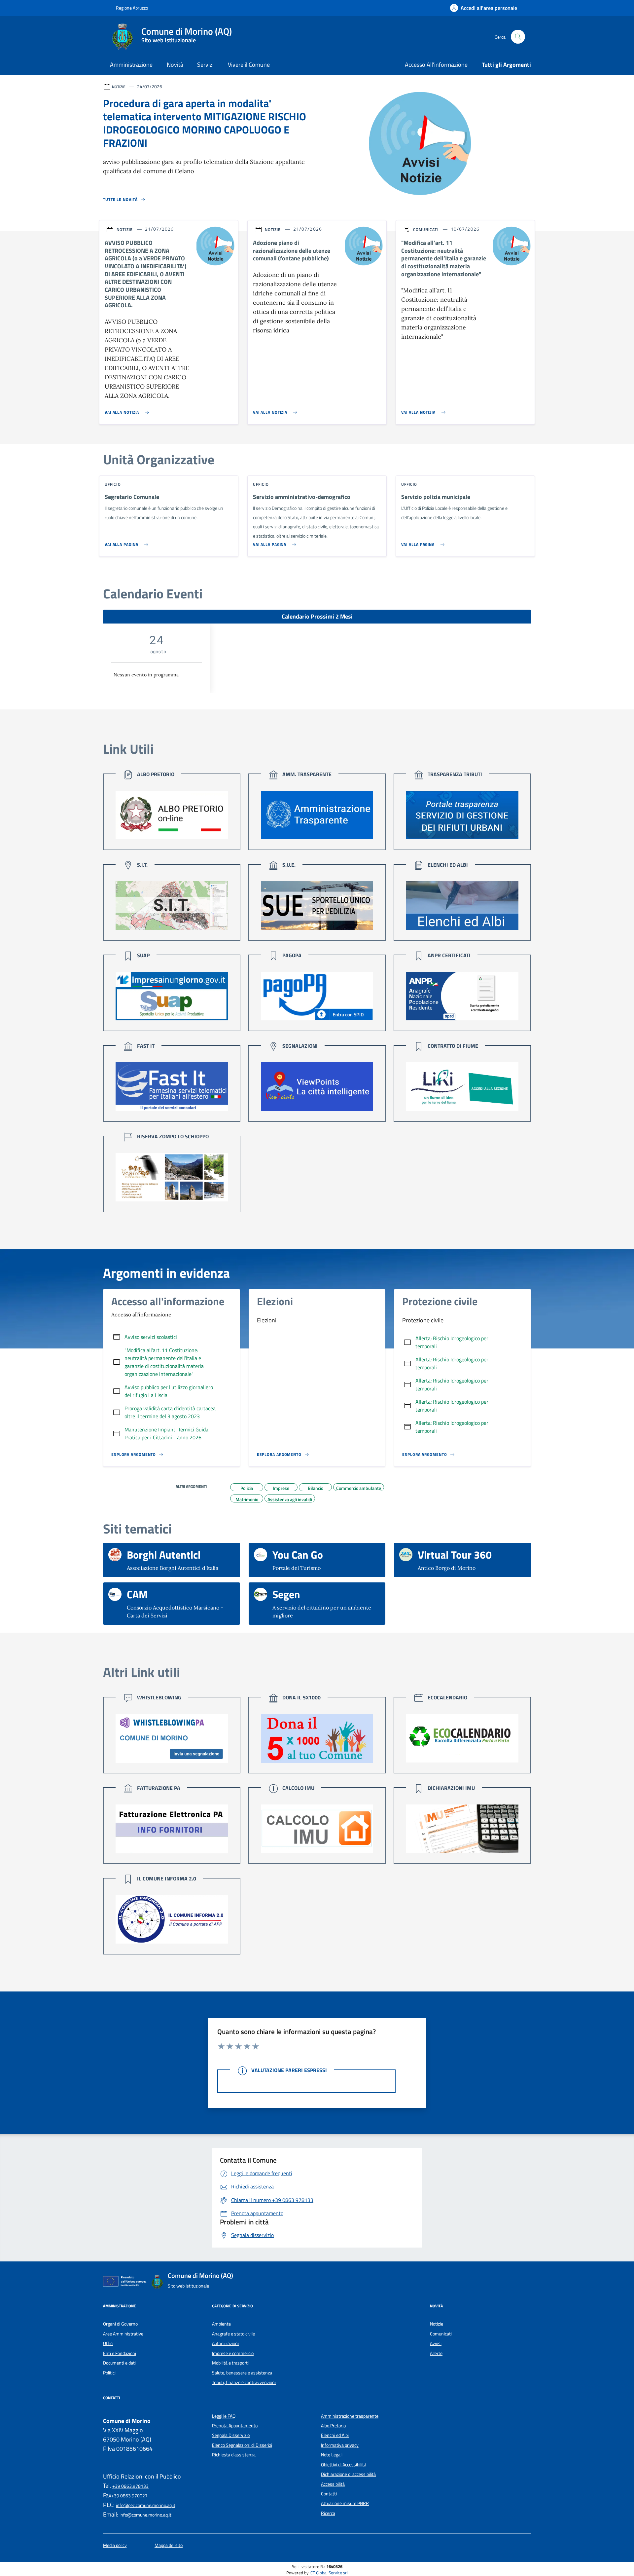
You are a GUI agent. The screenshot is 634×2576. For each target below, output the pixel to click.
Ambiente (221, 2324)
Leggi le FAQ (224, 2416)
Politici (109, 2373)
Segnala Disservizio (231, 2435)
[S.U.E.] (317, 906)
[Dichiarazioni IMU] (462, 1829)
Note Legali (332, 2455)
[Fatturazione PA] (172, 1829)
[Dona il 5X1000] (317, 1738)
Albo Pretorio (333, 2426)
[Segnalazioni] (317, 1087)
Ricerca (328, 2513)
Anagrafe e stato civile (233, 2334)
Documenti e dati (119, 2363)
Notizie (437, 2324)
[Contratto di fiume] (462, 1087)
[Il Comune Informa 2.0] (172, 1919)
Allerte (436, 2353)
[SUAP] (172, 996)
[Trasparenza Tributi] (462, 815)
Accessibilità (333, 2484)
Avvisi (436, 2343)
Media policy (115, 2545)
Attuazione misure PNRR (345, 2503)
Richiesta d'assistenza (234, 2455)
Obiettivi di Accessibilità (344, 2465)
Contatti (329, 2494)
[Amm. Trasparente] (317, 815)
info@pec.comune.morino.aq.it (146, 2505)
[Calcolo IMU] (317, 1829)
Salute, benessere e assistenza (242, 2373)
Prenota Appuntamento (235, 2426)
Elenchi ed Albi (335, 2435)
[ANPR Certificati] (462, 996)
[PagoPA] (317, 996)
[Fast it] (172, 1087)
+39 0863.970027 (129, 2496)
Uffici (108, 2343)
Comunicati (441, 2334)
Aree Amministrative (123, 2334)
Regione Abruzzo (131, 8)
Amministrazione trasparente (350, 2416)
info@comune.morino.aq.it (145, 2515)
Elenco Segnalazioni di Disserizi (242, 2445)
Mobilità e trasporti (230, 2363)
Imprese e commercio (233, 2353)
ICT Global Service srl (329, 2573)
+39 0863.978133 (130, 2486)
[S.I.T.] (172, 906)
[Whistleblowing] (172, 1738)
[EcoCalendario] (462, 1738)
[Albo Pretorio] (172, 815)
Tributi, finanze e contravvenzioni (244, 2382)
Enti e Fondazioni (120, 2353)
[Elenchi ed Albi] (462, 906)
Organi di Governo (120, 2324)
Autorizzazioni (225, 2343)
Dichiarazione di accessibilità (348, 2474)
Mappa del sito (169, 2545)
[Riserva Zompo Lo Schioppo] (172, 1177)
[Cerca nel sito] (518, 37)
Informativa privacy (340, 2445)
